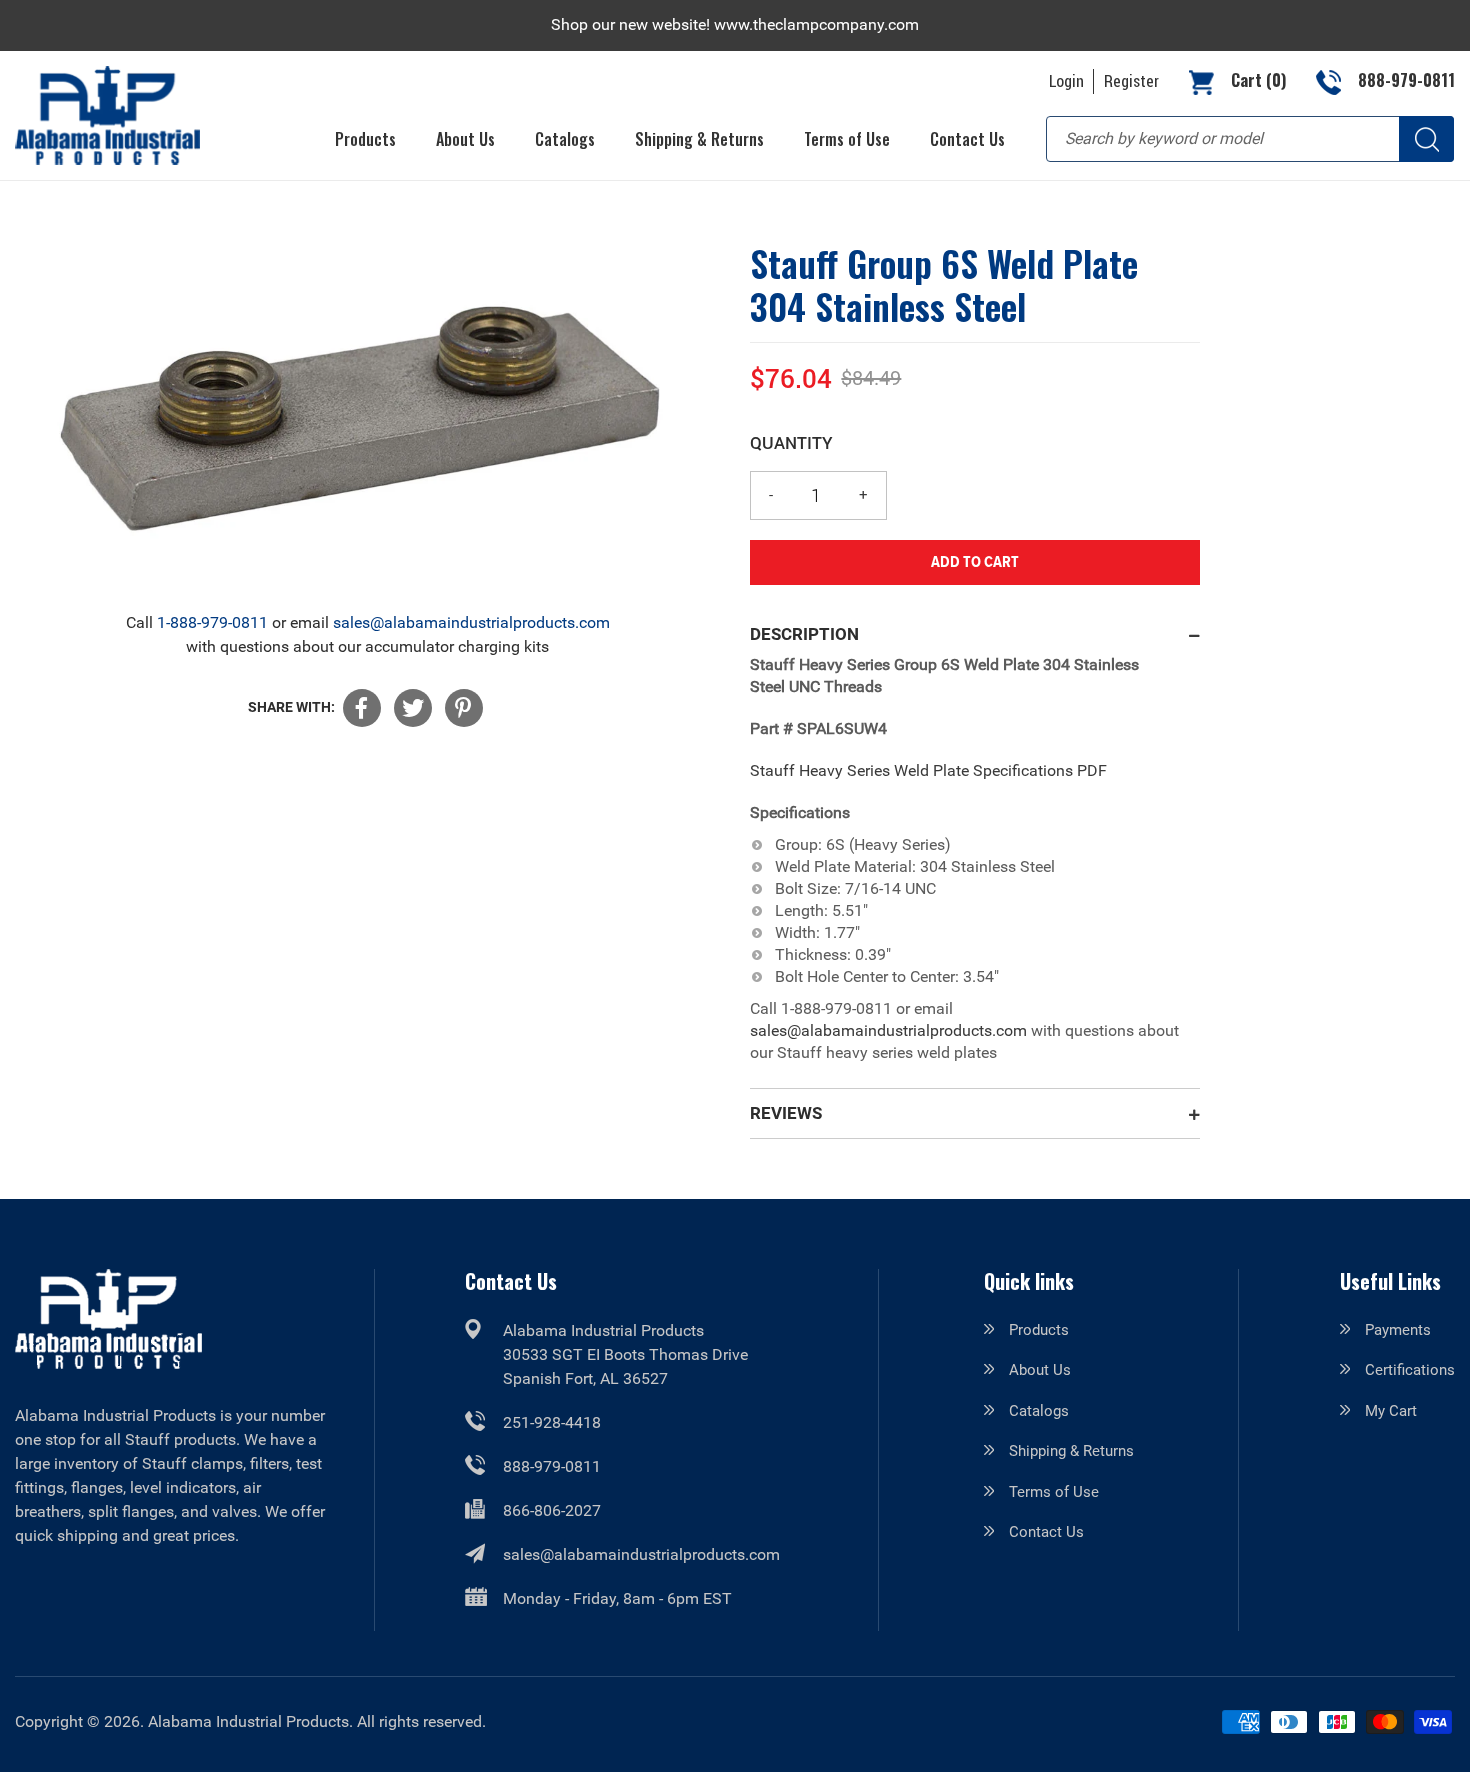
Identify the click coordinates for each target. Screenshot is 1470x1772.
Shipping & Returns (1071, 1451)
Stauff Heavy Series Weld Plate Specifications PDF (928, 770)
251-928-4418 (552, 1422)
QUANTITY (791, 442)
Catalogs (1039, 1411)
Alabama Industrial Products (248, 1721)
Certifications (1410, 1370)
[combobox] (1250, 139)
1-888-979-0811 (212, 622)
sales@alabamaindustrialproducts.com (471, 622)
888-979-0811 (552, 1466)
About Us (1040, 1370)
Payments (1398, 1330)
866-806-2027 (552, 1510)
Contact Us (1046, 1532)
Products (1039, 1330)
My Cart (1391, 1411)
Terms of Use (1054, 1492)
